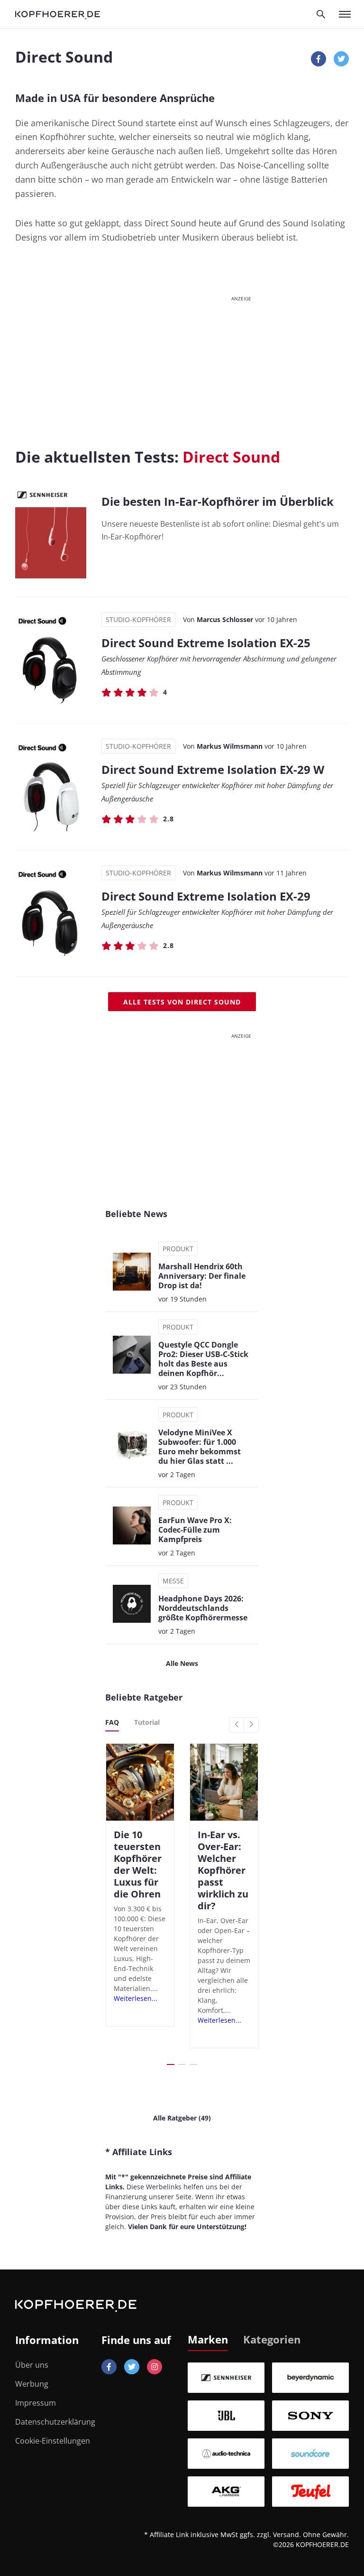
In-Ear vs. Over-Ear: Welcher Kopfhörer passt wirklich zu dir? (223, 1870)
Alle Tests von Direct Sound (182, 1002)
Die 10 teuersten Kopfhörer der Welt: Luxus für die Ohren (138, 1864)
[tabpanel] (268, 2435)
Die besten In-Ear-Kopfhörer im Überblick (218, 501)
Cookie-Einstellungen (53, 2441)
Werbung (32, 2384)
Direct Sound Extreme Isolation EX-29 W (213, 769)
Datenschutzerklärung (55, 2422)
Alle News (182, 1663)
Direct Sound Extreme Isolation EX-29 (206, 896)
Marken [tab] (208, 2339)
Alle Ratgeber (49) (182, 2118)
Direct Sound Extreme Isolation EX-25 (206, 643)
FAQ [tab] (112, 1722)
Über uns (32, 2365)
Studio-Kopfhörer (138, 619)
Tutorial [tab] (147, 1722)
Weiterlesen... (136, 1998)
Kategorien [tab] (272, 2339)
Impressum (36, 2403)
